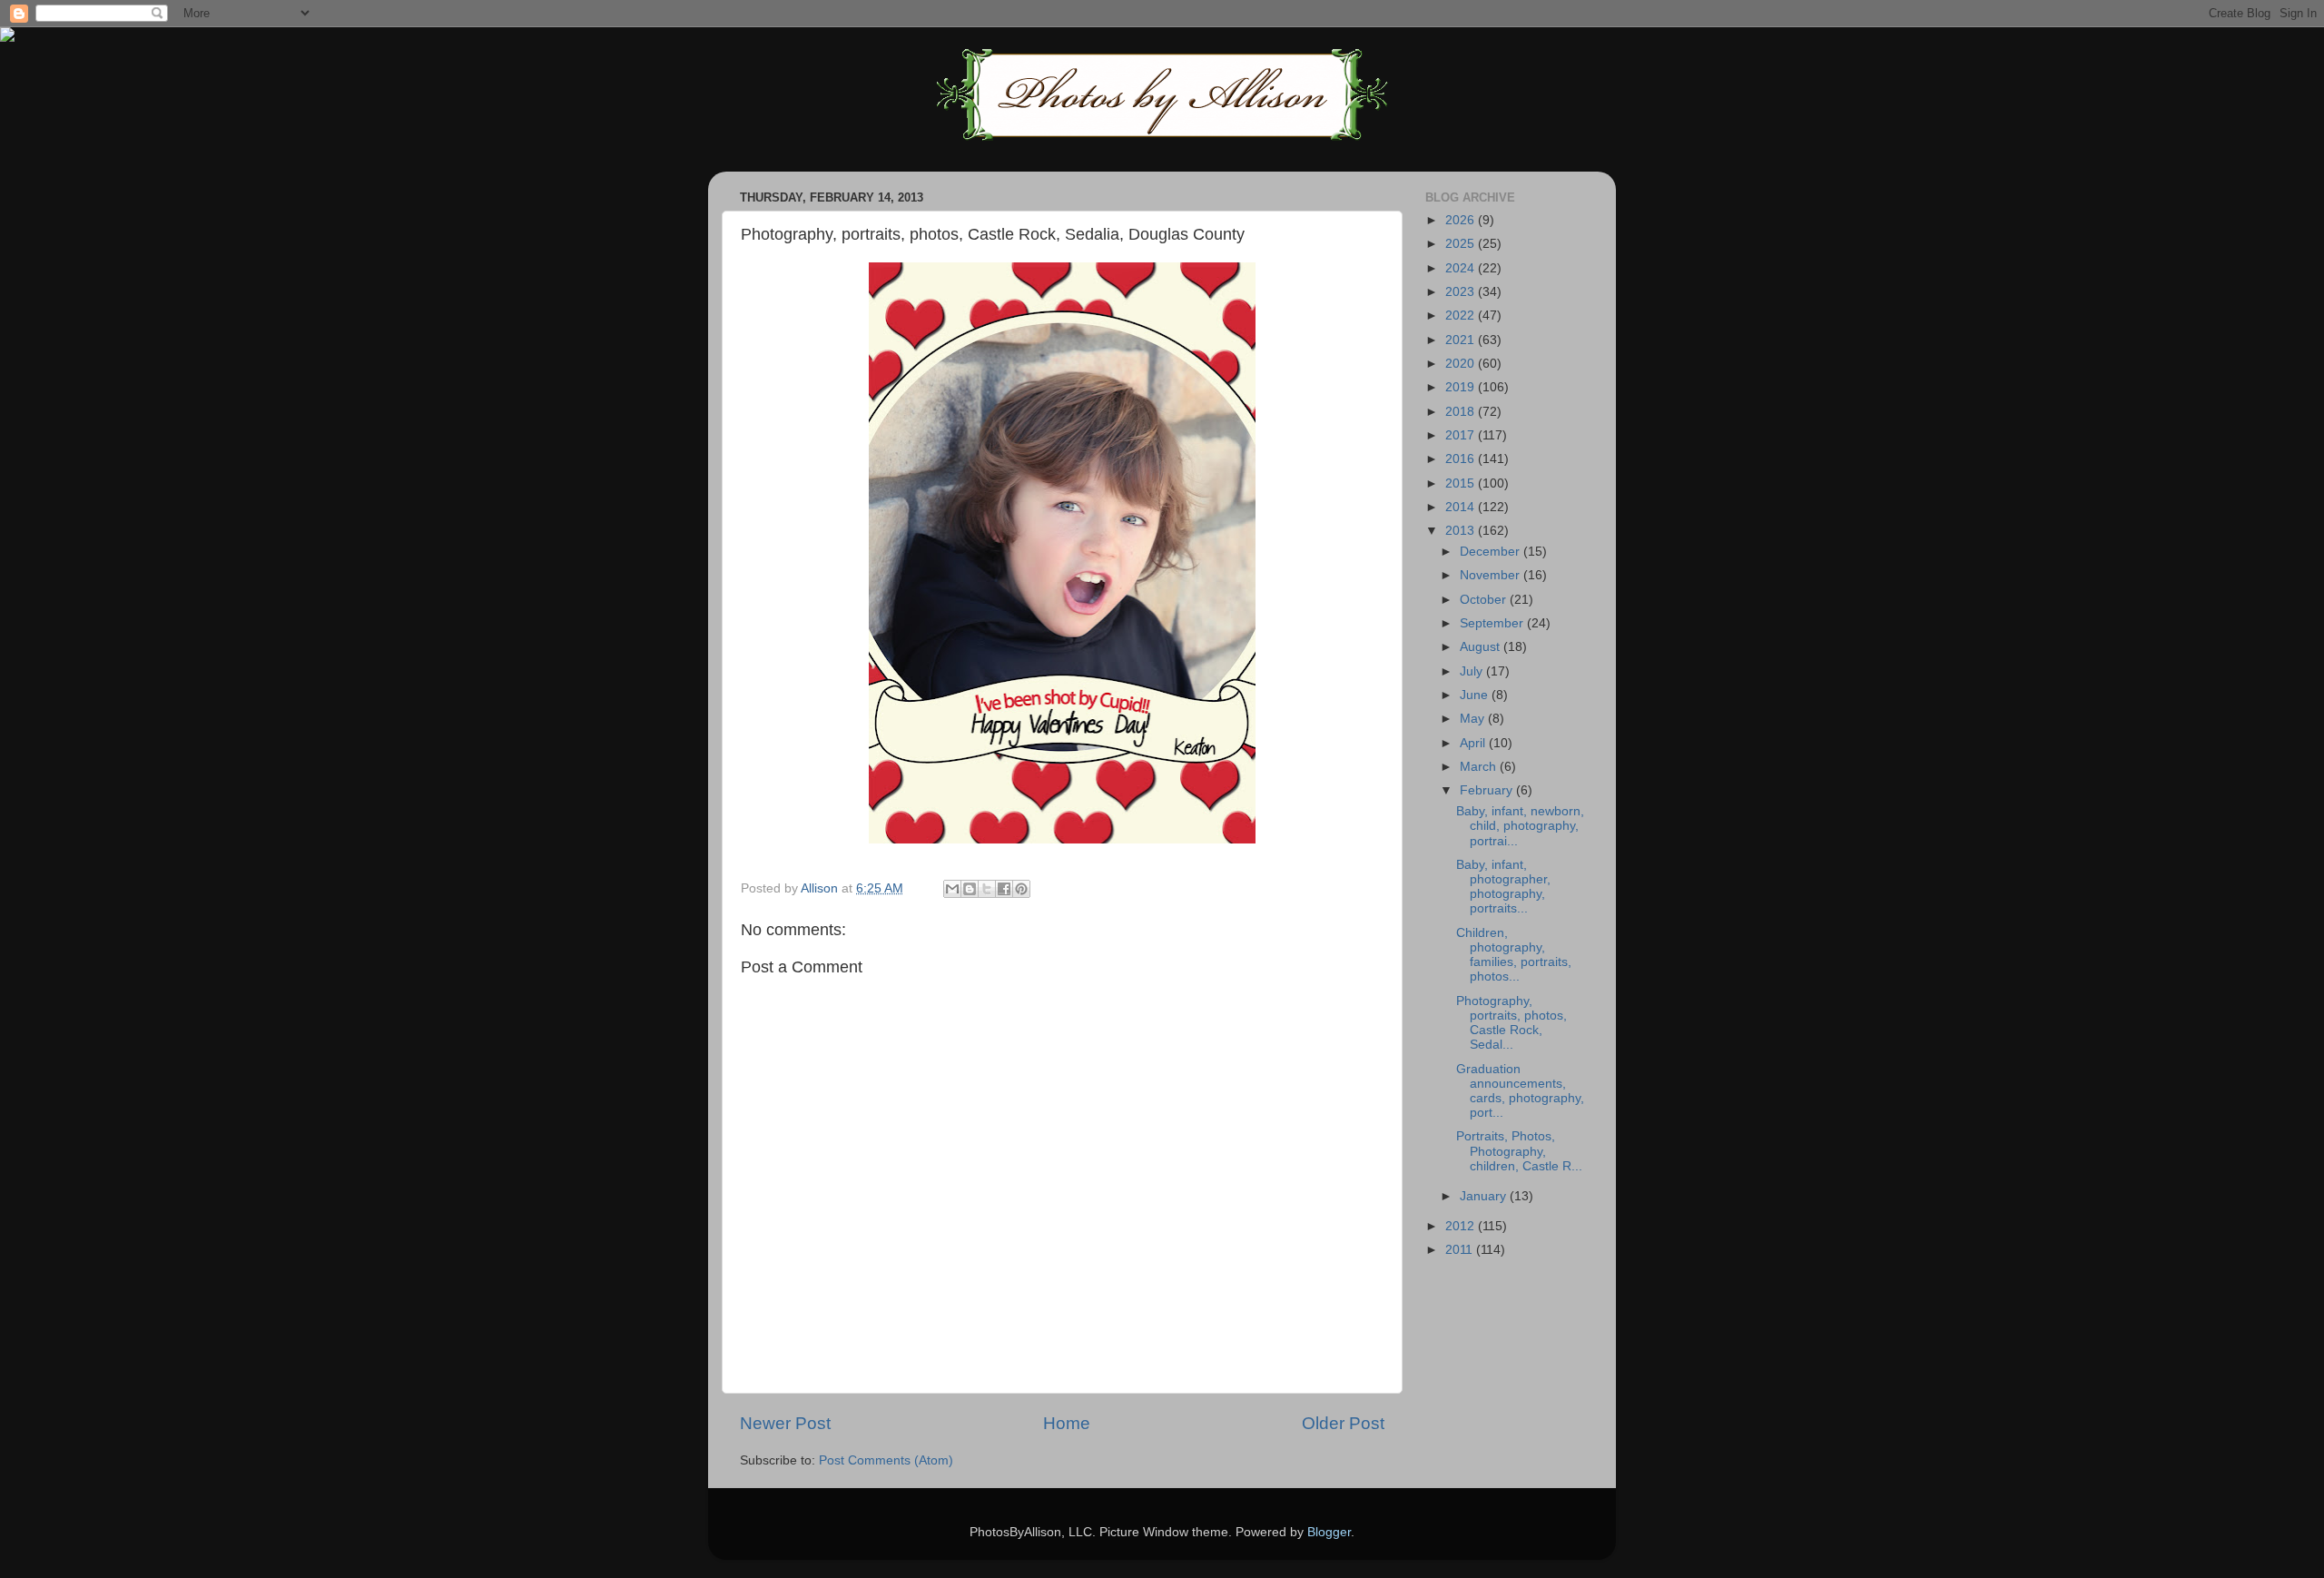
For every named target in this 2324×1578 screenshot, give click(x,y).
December (1492, 552)
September (1493, 623)
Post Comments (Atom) (886, 1460)
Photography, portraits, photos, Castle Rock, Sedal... (1512, 1023)
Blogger (1329, 1532)
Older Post (1343, 1423)
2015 (1462, 483)
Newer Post (785, 1423)
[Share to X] (987, 889)
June (1476, 695)
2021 (1462, 340)
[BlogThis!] (970, 889)
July (1473, 671)
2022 (1462, 316)
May (1474, 719)
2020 (1462, 364)
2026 (1462, 220)
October (1485, 600)
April (1474, 743)
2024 (1462, 268)
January (1485, 1196)
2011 (1461, 1250)
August (1482, 647)
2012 (1462, 1226)
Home (1067, 1423)
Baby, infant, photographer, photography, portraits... (1503, 887)
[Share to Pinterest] (1021, 889)
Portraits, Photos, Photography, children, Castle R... (1519, 1151)
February (1488, 790)
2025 (1462, 244)
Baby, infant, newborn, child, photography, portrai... (1520, 826)
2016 (1462, 459)
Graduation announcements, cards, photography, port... (1520, 1091)
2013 (1462, 531)
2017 (1462, 435)
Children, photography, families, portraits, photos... (1514, 955)
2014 (1462, 507)
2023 (1462, 292)
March (1480, 767)
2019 (1462, 387)
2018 (1462, 412)
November (1492, 575)
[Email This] (952, 889)
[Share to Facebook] (1004, 889)
